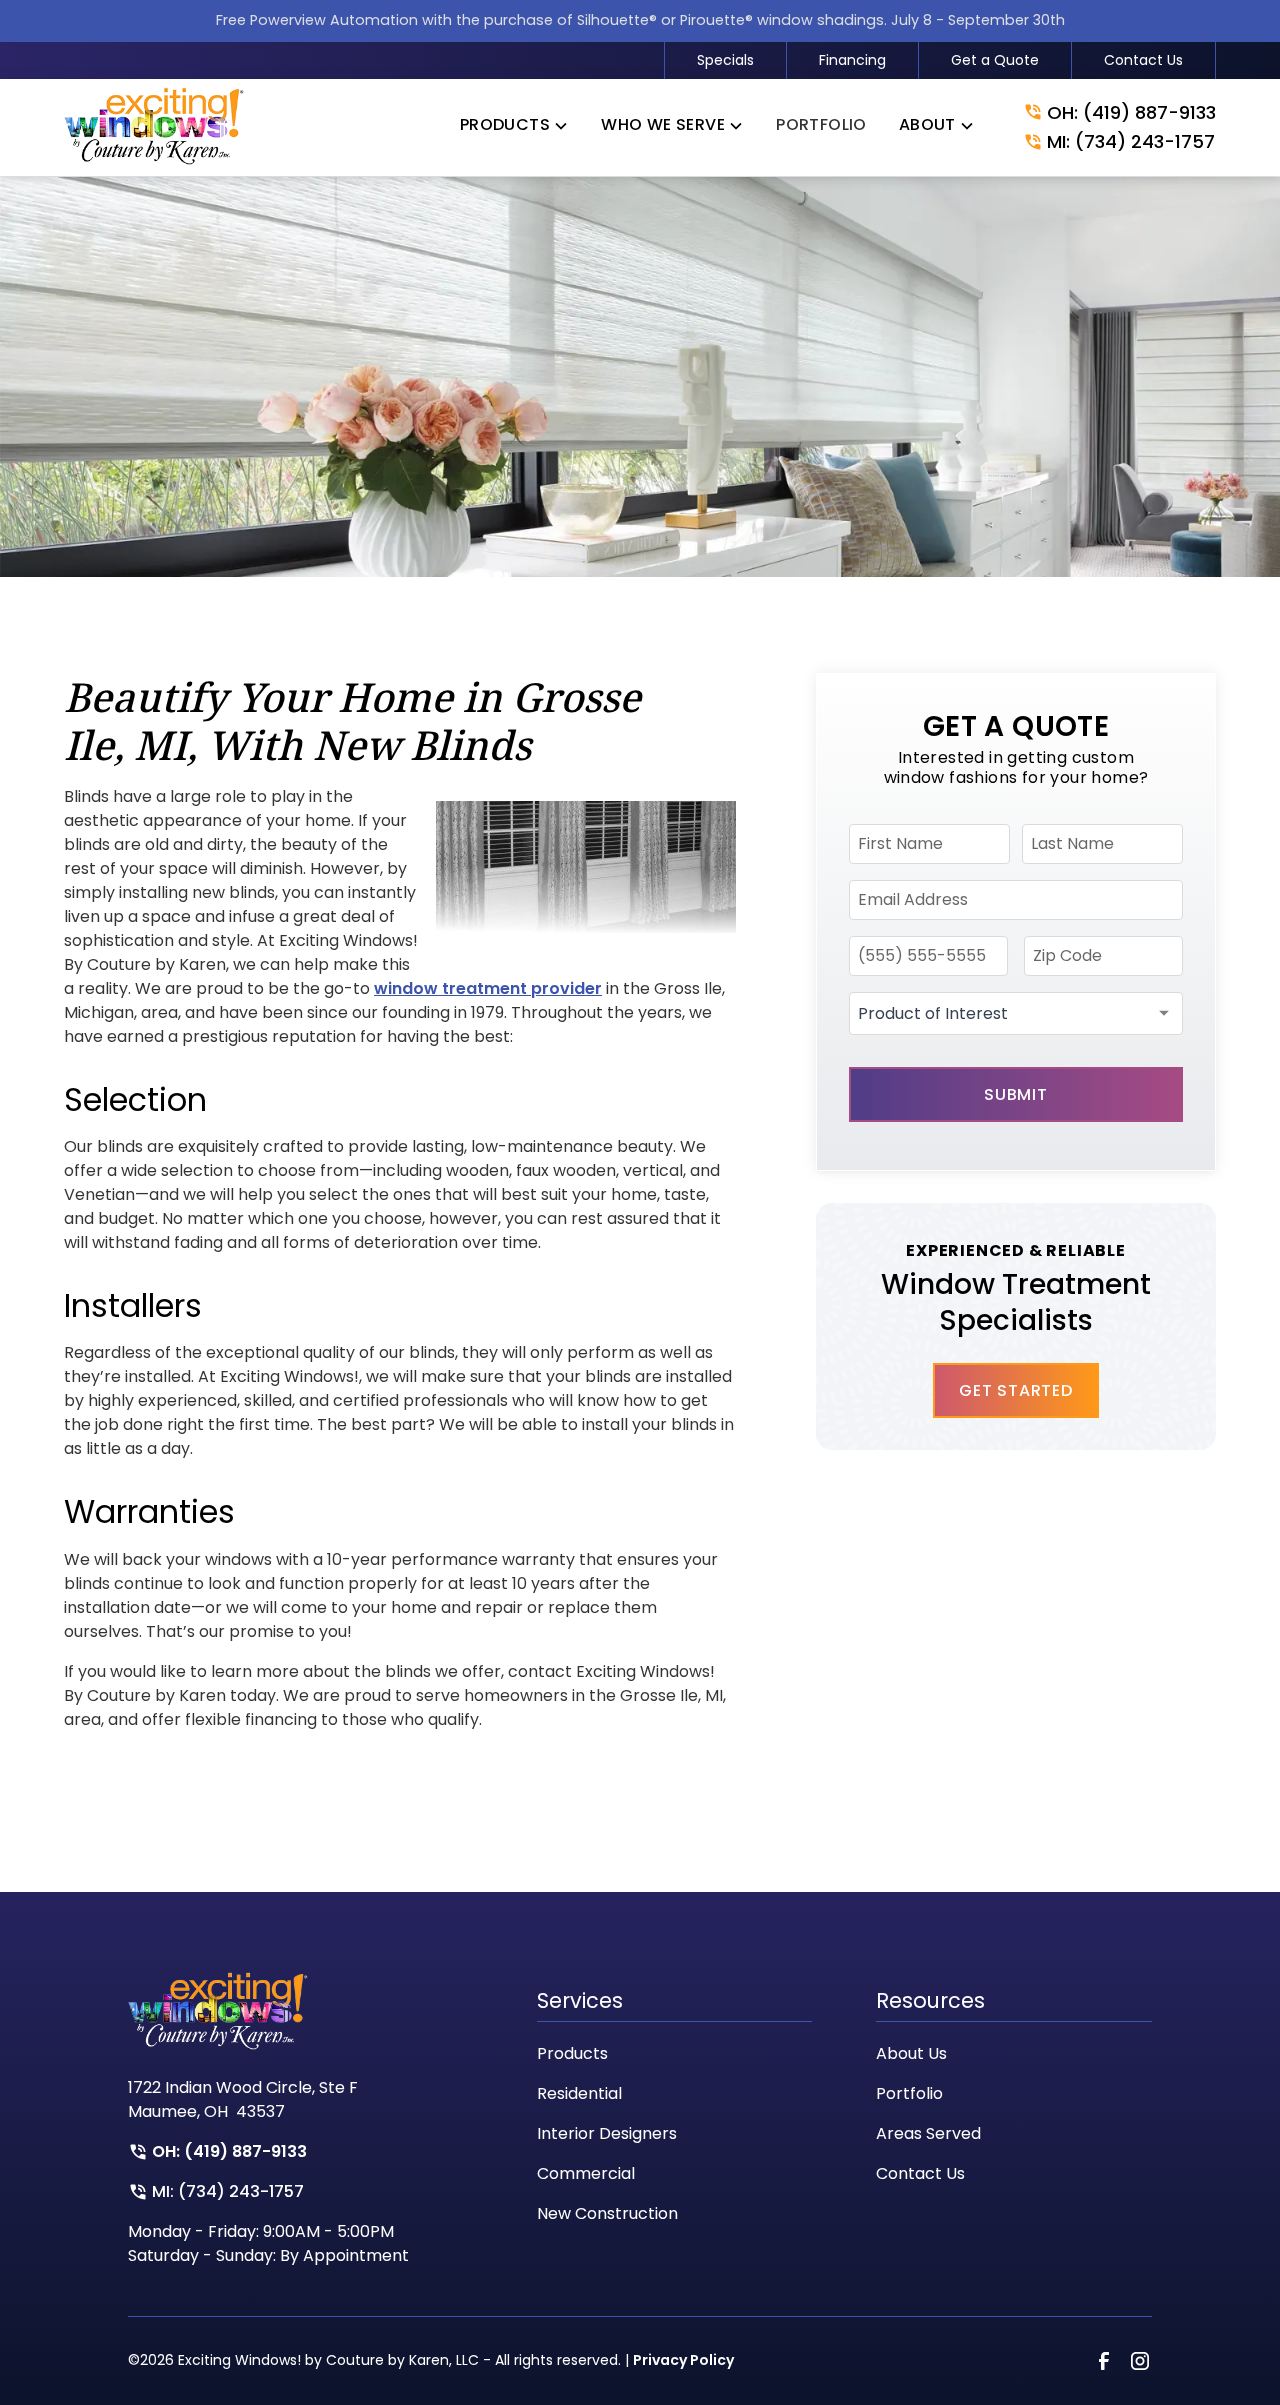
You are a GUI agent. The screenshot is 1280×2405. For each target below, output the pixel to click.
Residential (579, 2093)
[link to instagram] (1140, 2361)
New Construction (607, 2213)
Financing (852, 60)
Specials (725, 60)
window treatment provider (488, 988)
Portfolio (909, 2093)
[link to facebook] (1104, 2361)
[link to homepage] (154, 127)
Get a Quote (995, 60)
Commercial (586, 2173)
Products (572, 2053)
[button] (514, 129)
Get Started (1016, 1390)
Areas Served (928, 2133)
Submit (1016, 1094)
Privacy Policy (683, 2360)
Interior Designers (607, 2133)
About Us (911, 2053)
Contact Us (1143, 60)
